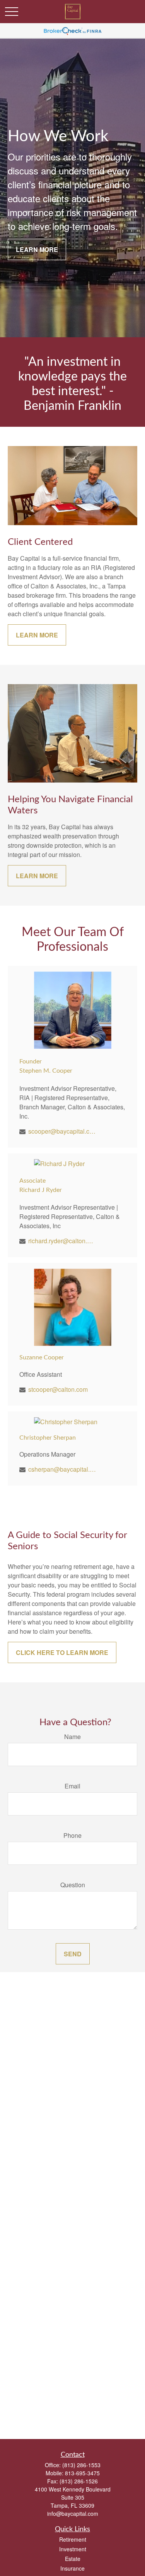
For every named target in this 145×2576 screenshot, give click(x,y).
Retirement (73, 2539)
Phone (72, 1835)
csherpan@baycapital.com (62, 1469)
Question (73, 1885)
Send (73, 1954)
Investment (73, 2549)
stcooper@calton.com (58, 1389)
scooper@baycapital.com (62, 1131)
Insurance (72, 2568)
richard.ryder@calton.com (62, 1241)
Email (72, 1786)
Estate (73, 2559)
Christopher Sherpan (48, 1438)
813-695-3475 (82, 2473)
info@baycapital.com (73, 2513)
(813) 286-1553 (81, 2465)
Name (72, 1737)
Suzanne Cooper (42, 1357)
